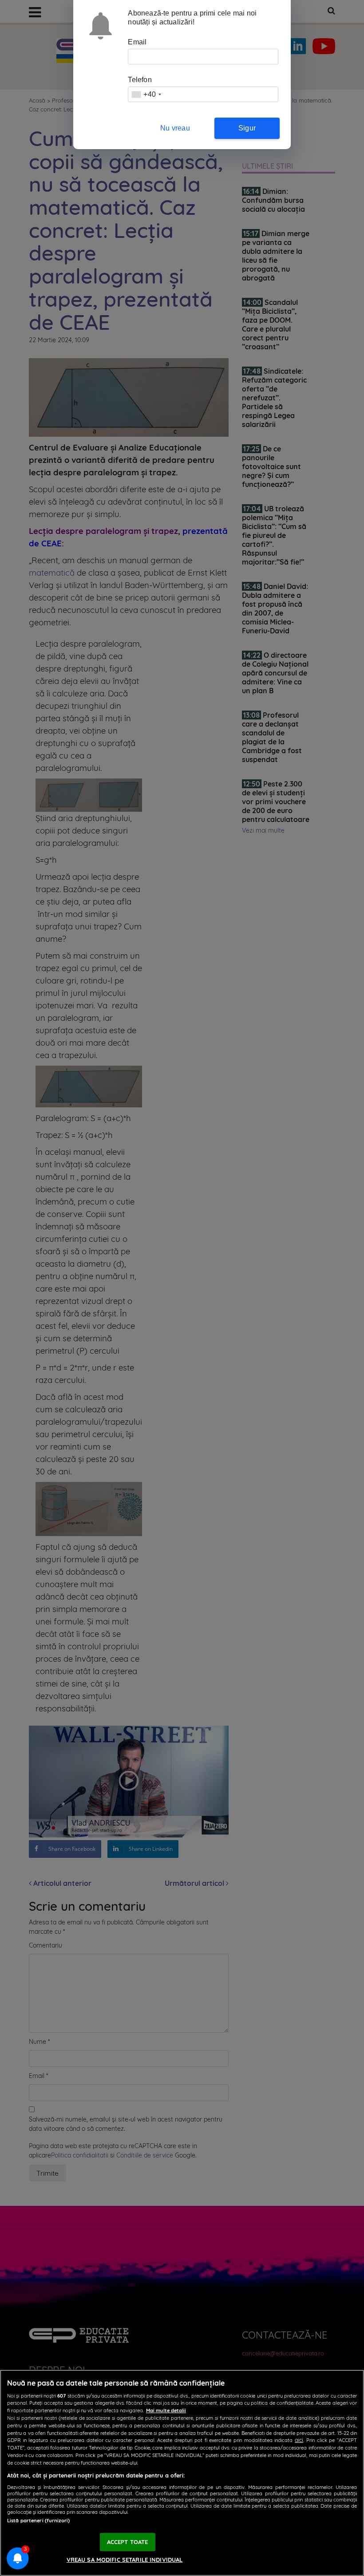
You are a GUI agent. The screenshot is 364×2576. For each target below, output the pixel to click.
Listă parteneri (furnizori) (38, 2521)
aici (299, 2440)
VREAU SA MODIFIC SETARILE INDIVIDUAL (125, 2560)
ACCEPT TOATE (128, 2542)
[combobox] (146, 94)
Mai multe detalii (166, 2410)
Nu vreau (175, 128)
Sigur (247, 128)
